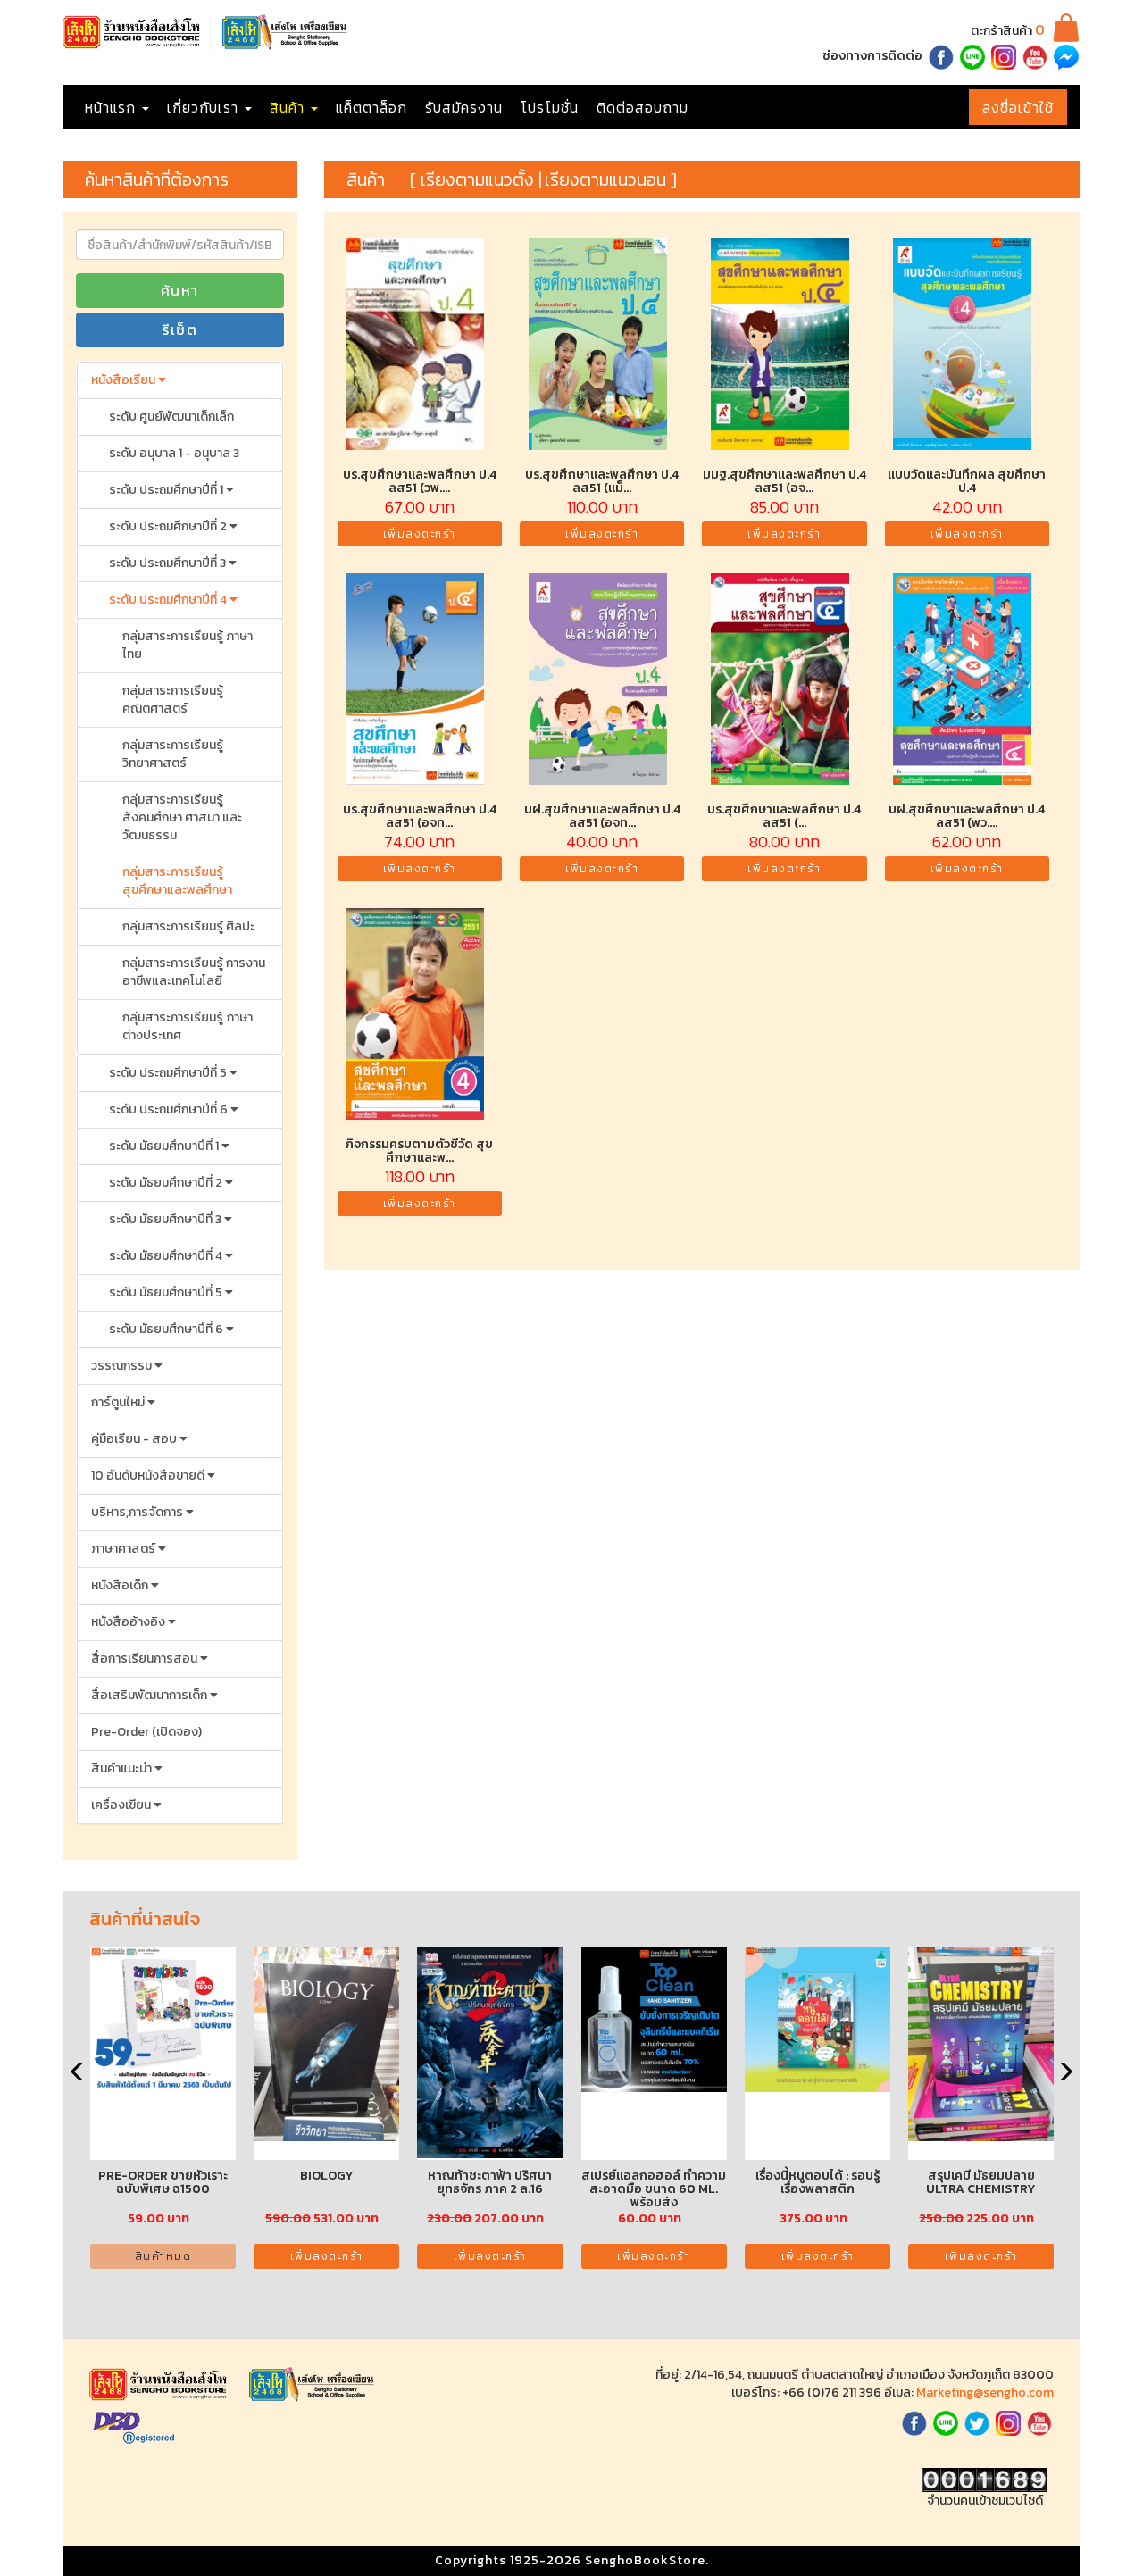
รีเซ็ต (179, 329)
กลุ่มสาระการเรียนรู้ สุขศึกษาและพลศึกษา (177, 881)
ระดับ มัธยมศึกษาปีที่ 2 (167, 1183)
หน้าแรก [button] (113, 107)
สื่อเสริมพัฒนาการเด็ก (150, 1695)
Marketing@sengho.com (985, 2393)
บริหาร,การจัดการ (138, 1512)
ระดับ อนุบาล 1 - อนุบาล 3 (174, 453)
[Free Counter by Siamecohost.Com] (985, 2479)
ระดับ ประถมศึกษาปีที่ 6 (170, 1109)
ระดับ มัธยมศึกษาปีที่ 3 (167, 1219)
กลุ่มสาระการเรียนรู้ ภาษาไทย (188, 645)
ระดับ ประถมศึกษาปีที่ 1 (167, 490)
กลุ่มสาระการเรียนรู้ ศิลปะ (188, 926)
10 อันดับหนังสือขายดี (149, 1476)
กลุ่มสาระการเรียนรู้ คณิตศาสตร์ (173, 700)
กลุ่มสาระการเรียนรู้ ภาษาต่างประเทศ (188, 1026)
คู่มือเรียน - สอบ (135, 1439)
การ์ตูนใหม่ (119, 1402)
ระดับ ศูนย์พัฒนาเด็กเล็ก (171, 417)
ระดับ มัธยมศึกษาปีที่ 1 (165, 1146)
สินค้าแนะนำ (123, 1768)
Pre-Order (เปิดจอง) (146, 1732)
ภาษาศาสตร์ (125, 1549)
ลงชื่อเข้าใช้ (1018, 107)
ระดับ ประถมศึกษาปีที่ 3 (169, 563)
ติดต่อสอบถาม (642, 107)
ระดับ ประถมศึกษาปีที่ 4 (169, 600)
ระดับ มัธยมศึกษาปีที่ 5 (167, 1292)
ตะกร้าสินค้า (1008, 31)
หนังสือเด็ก (121, 1585)
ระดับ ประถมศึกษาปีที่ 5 (169, 1073)
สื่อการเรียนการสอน (146, 1659)
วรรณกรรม (123, 1366)
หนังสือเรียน (125, 380)
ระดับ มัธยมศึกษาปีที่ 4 (167, 1256)
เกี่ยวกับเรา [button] (205, 107)
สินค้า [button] (289, 107)
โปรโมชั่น (550, 107)
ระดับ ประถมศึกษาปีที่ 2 (169, 526)
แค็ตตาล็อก (371, 107)
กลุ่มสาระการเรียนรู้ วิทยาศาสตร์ (173, 754)
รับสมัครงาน (464, 107)
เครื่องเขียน (122, 1805)
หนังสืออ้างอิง (129, 1622)
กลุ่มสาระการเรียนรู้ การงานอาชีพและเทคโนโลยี (194, 972)
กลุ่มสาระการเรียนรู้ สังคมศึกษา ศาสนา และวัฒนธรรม (182, 817)
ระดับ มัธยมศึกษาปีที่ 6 (167, 1329)
